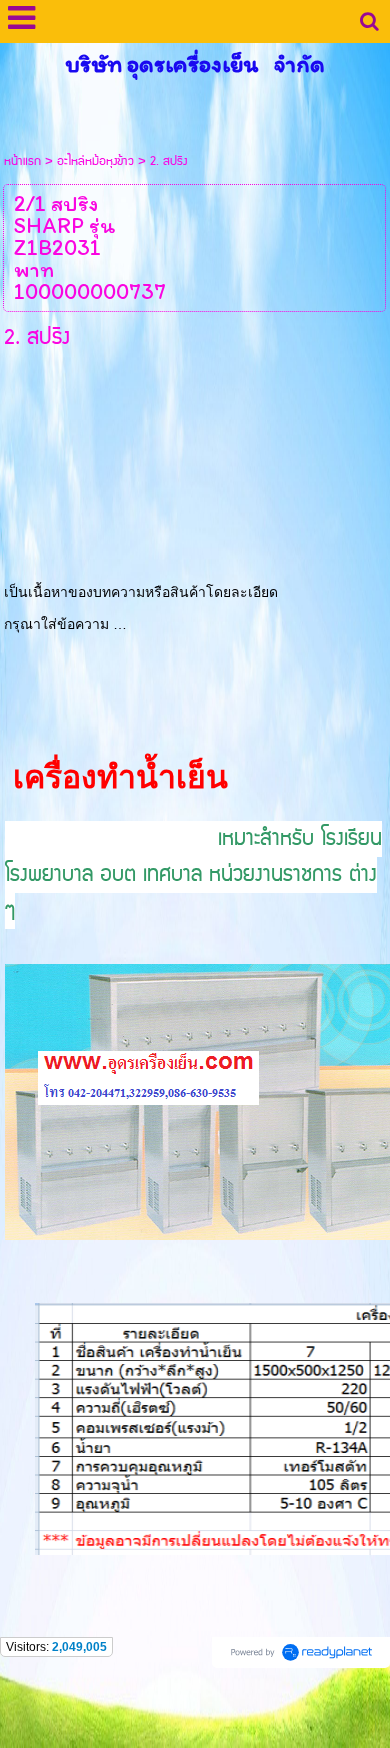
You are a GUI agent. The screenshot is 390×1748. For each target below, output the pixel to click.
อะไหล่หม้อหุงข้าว (95, 161)
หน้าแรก (22, 161)
